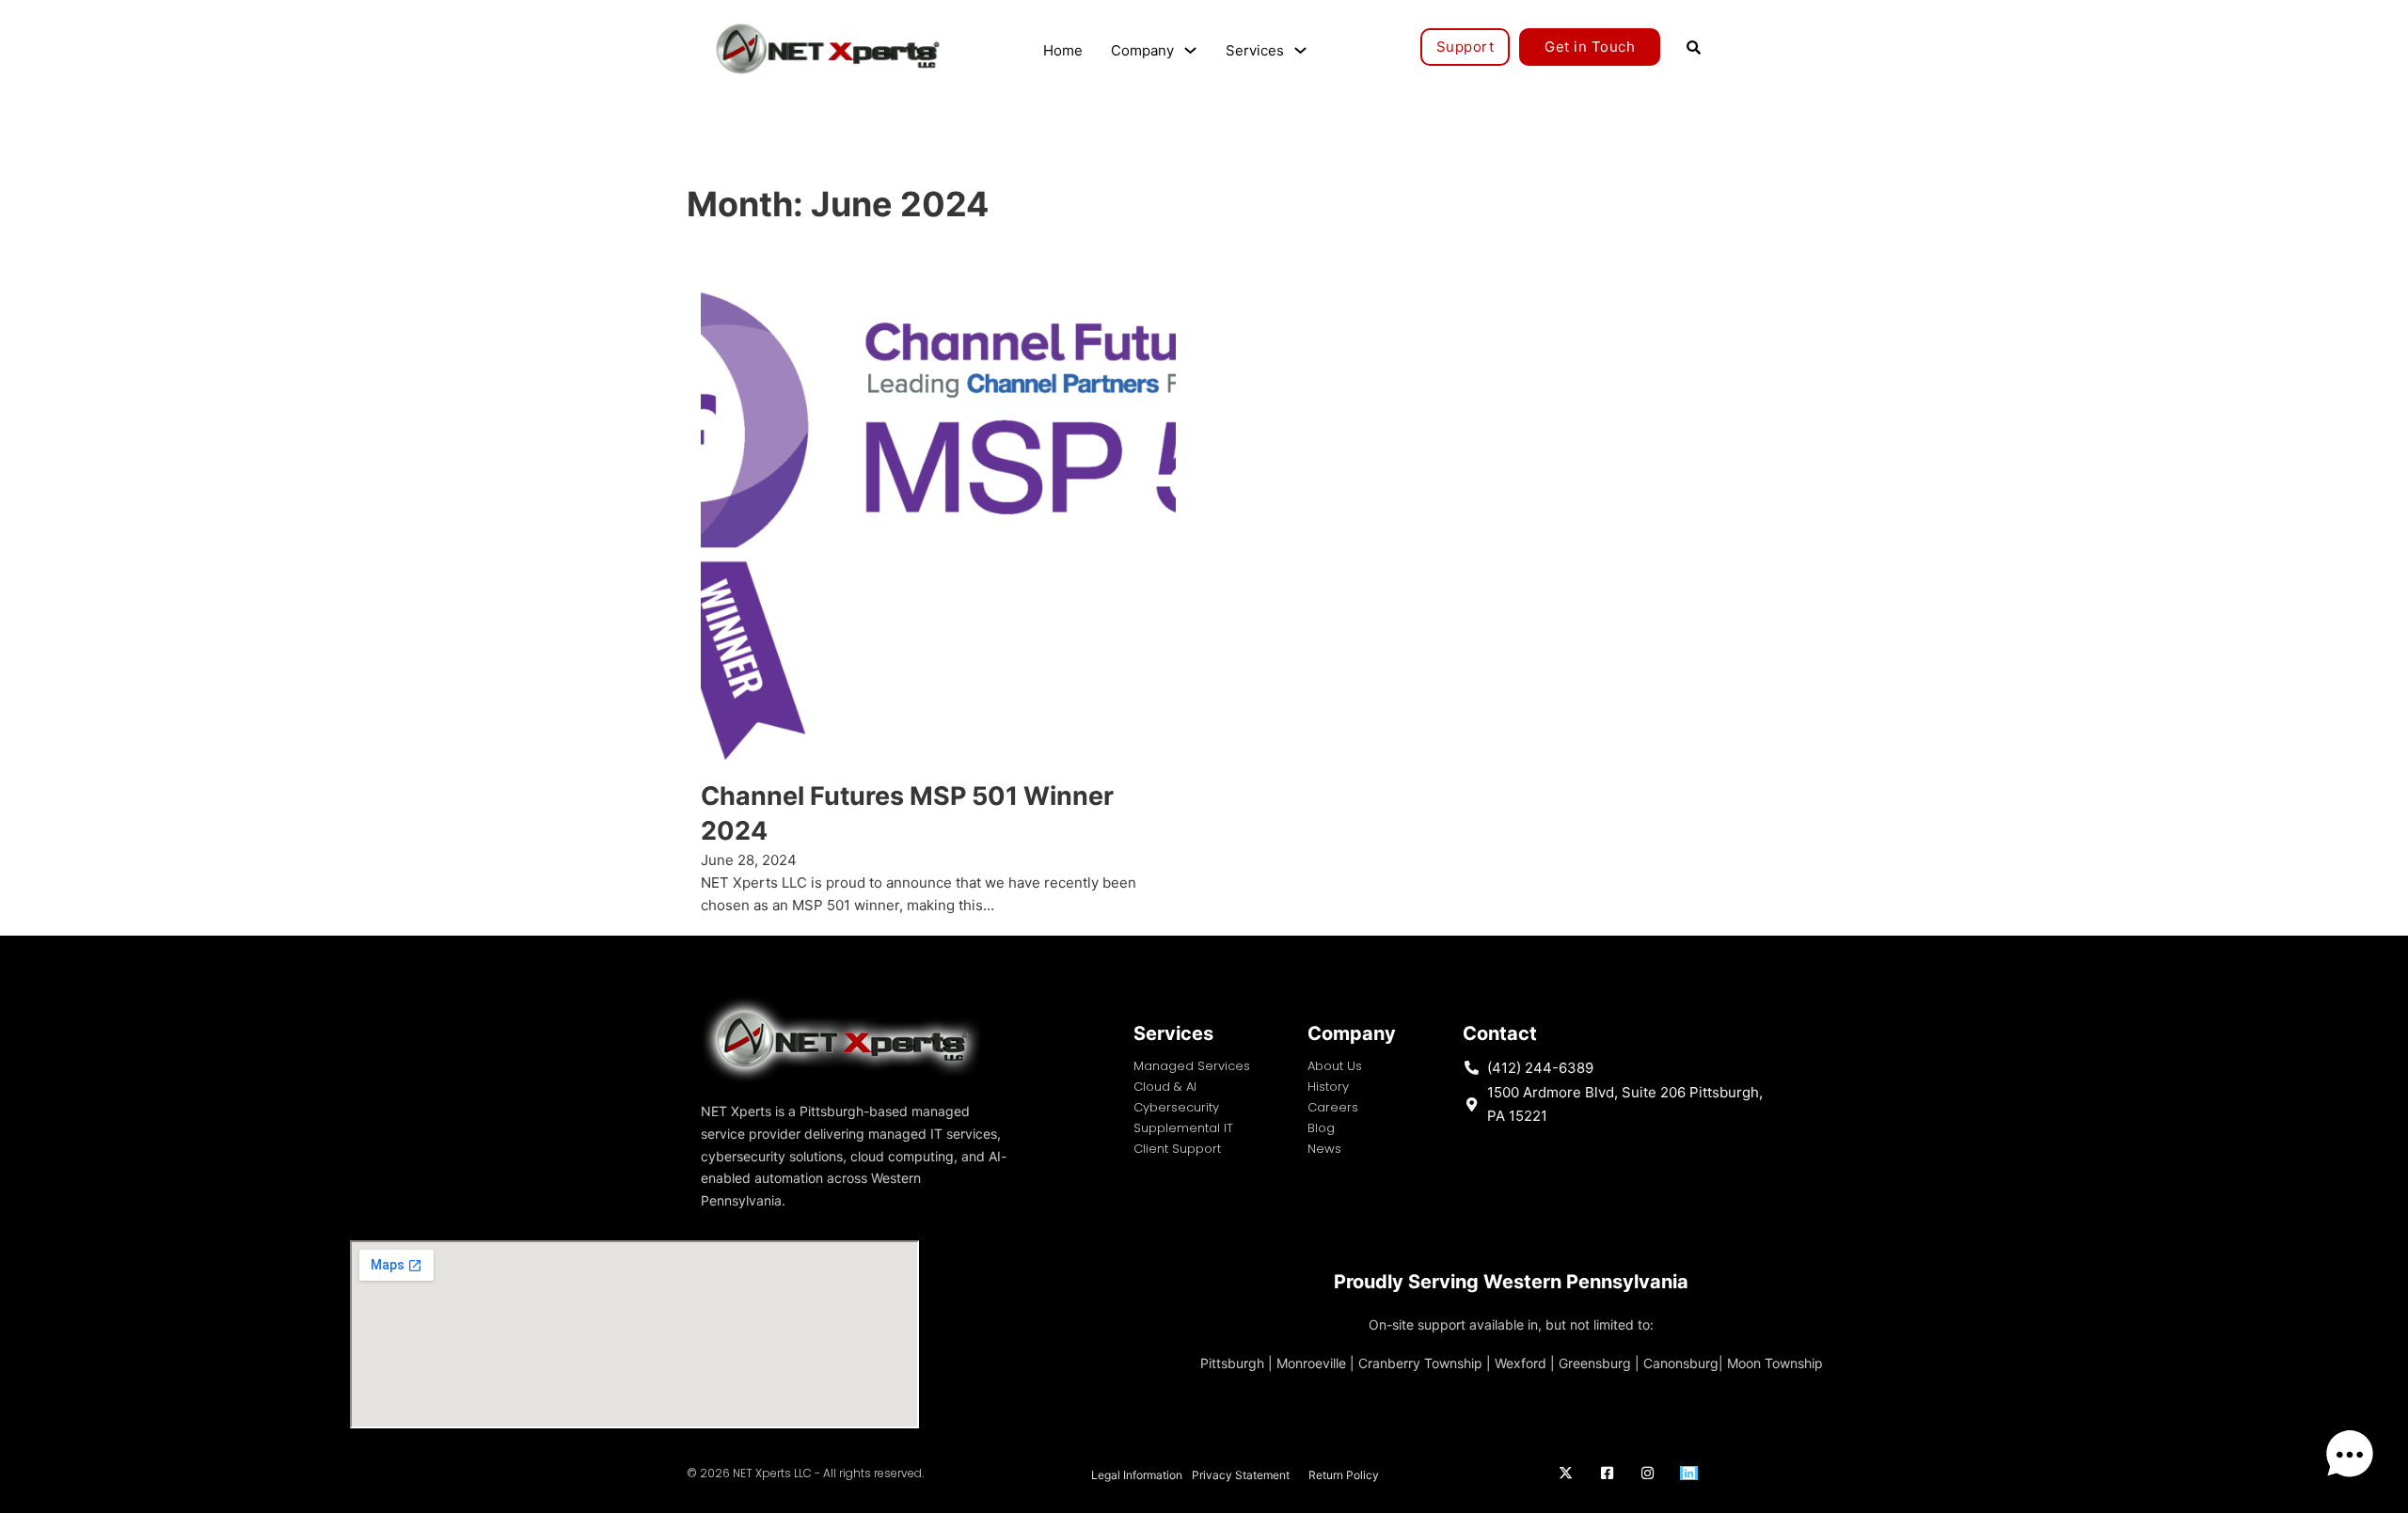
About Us (1335, 1066)
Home (1063, 50)
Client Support (1177, 1149)
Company (1142, 50)
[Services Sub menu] (1300, 50)
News (1324, 1149)
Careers (1333, 1107)
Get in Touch (1590, 47)
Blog (1321, 1128)
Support (1465, 47)
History (1328, 1087)
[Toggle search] (1693, 47)
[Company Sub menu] (1190, 50)
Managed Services (1192, 1066)
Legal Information (1137, 1475)
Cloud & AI (1165, 1087)
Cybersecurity (1176, 1107)
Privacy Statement (1241, 1475)
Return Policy (1344, 1475)
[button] (2350, 1455)
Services (1255, 50)
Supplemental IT (1183, 1128)
